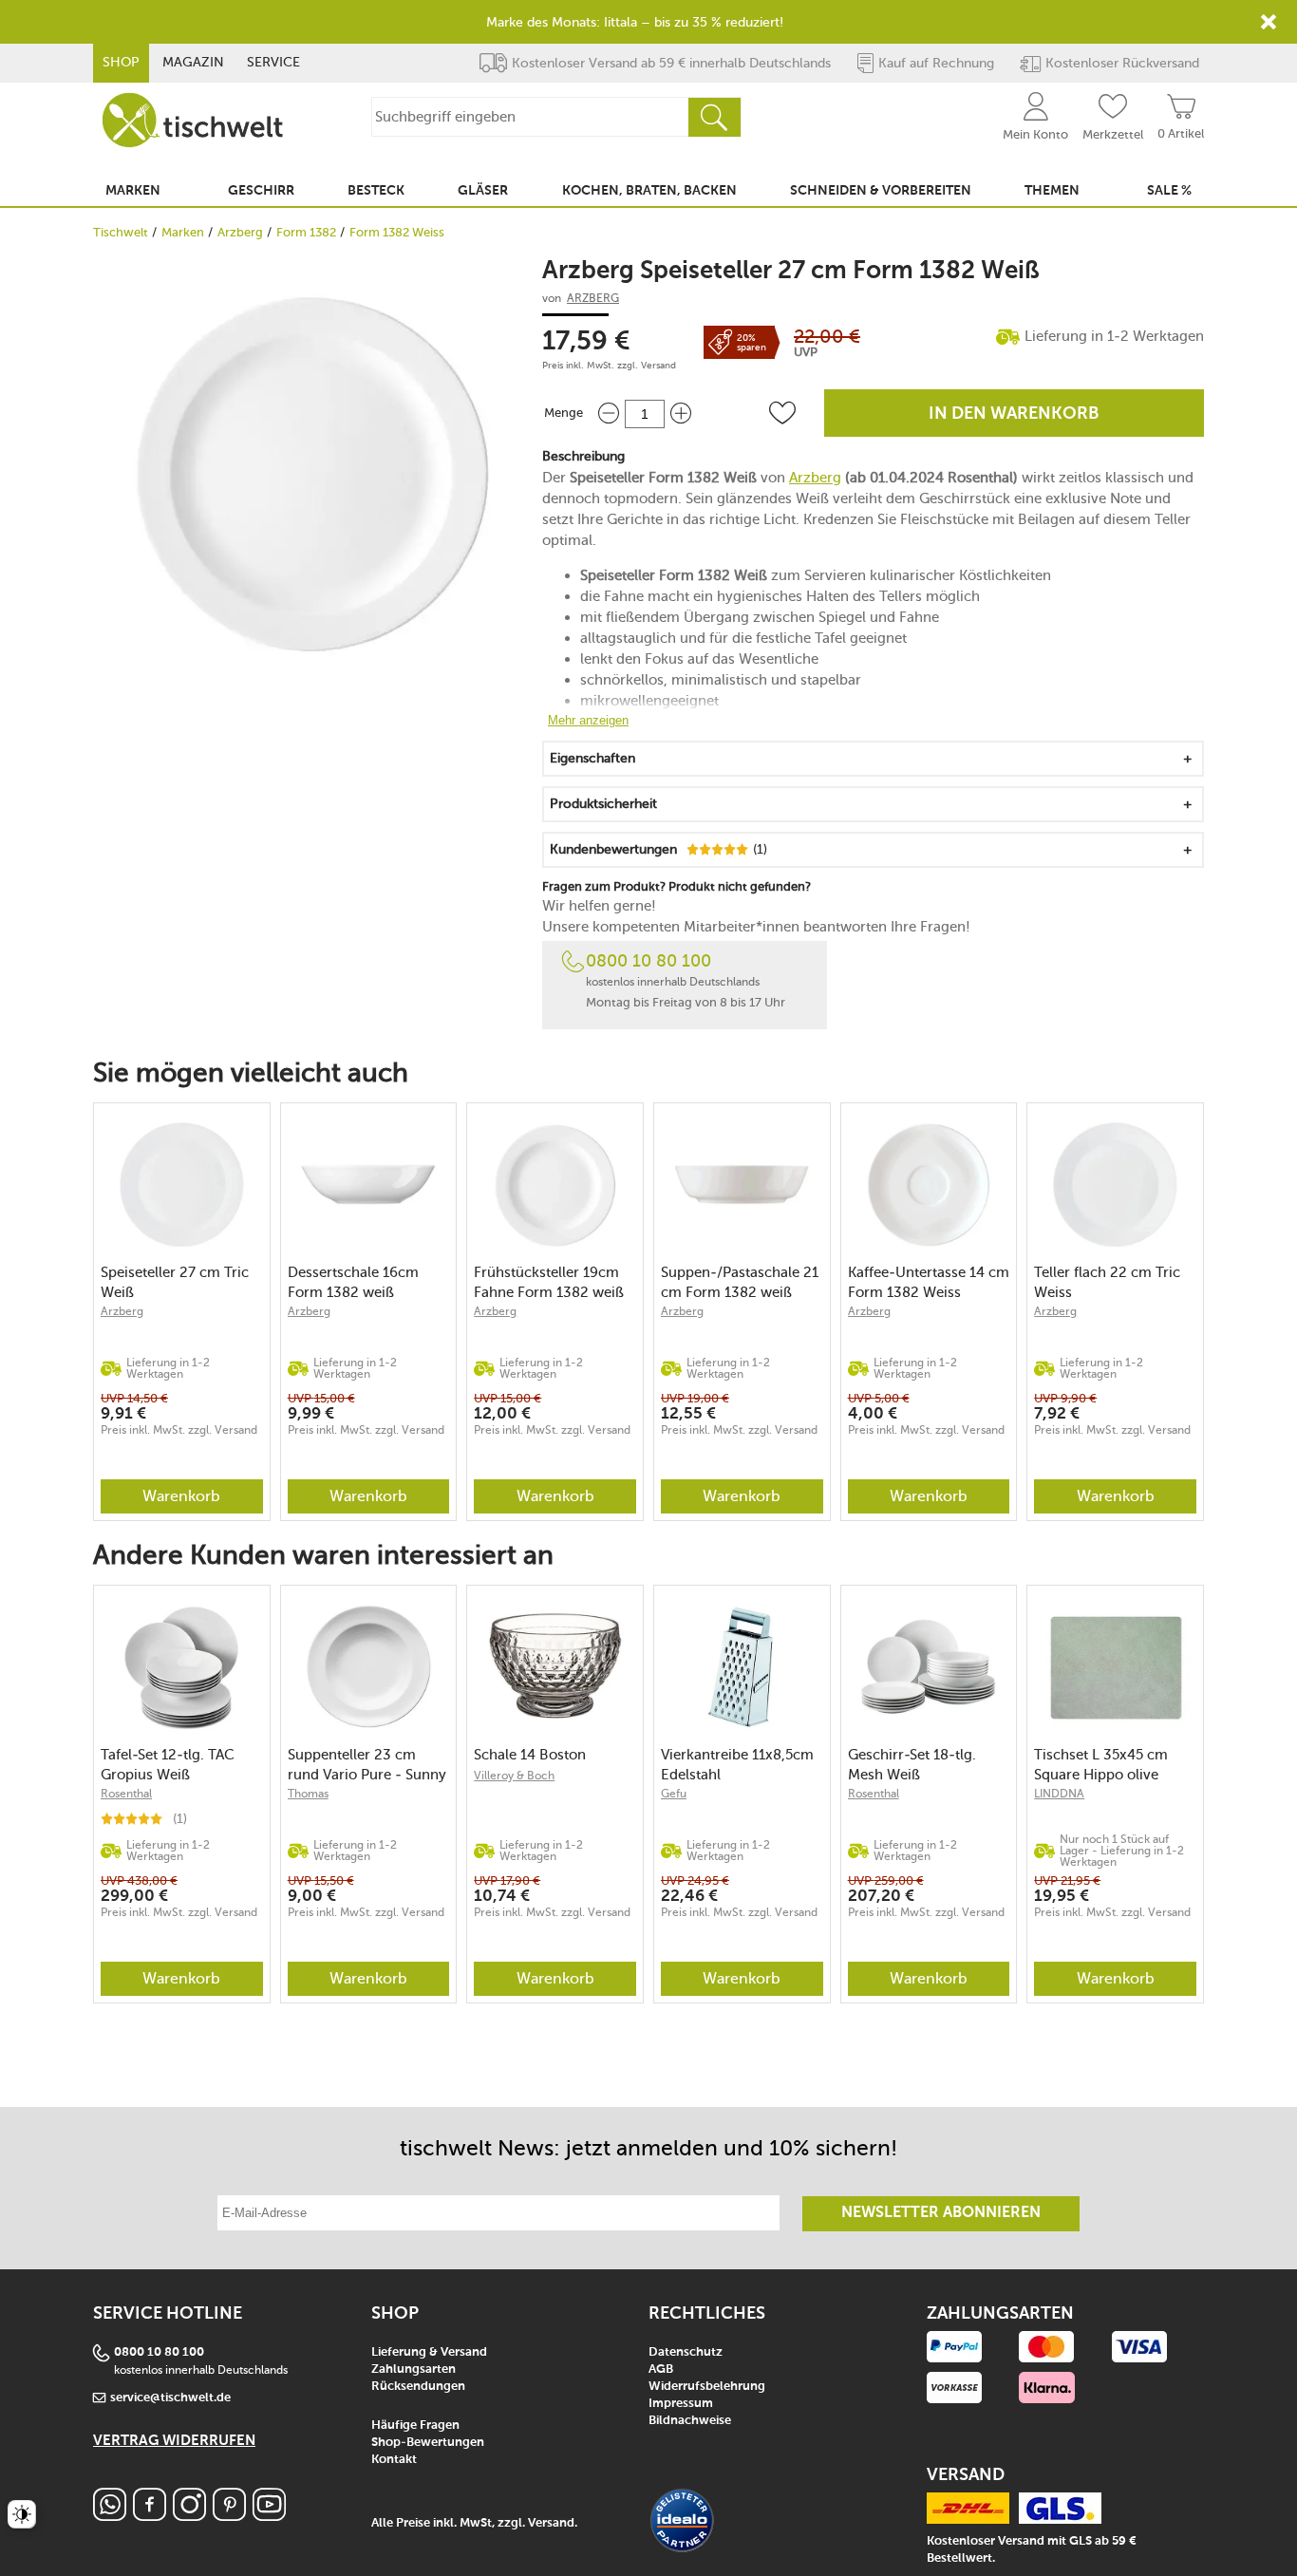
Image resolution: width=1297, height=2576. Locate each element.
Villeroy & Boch (514, 1776)
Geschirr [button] (261, 191)
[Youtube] (269, 2516)
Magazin (193, 62)
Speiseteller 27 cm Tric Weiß (175, 1282)
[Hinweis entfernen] (1269, 22)
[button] (782, 413)
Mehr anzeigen (588, 720)
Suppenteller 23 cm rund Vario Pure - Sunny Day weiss (367, 1765)
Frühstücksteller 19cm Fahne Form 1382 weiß (549, 1282)
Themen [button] (1052, 191)
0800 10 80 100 (648, 961)
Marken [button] (133, 191)
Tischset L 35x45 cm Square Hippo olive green (1101, 1765)
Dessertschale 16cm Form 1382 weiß (353, 1282)
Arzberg (240, 232)
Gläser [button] (483, 191)
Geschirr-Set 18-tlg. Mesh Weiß (912, 1765)
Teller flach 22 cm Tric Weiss (1107, 1282)
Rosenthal (126, 1794)
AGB (661, 2369)
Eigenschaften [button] (592, 758)
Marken (183, 232)
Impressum (681, 2404)
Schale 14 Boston (530, 1755)
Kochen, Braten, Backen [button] (649, 191)
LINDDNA (1059, 1794)
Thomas (308, 1794)
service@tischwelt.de (170, 2398)
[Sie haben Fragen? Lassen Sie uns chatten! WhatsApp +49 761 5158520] (110, 2516)
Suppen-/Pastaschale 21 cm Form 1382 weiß (740, 1282)
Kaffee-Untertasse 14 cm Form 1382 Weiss (929, 1282)
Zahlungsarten (414, 2369)
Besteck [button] (376, 191)
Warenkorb (181, 1496)
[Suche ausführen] (714, 117)
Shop (121, 62)
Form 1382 (306, 232)
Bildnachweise (690, 2421)
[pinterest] (229, 2516)
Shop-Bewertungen (428, 2443)
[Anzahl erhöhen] (681, 414)
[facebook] (150, 2516)
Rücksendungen (418, 2387)
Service (273, 62)
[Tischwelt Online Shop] (193, 120)
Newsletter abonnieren (941, 2213)
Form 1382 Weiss (397, 232)
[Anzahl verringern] (609, 414)
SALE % (1169, 191)
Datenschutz (686, 2352)
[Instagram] (189, 2516)
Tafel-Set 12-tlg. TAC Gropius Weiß (168, 1765)
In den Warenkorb (1014, 414)
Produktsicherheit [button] (603, 804)
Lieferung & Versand (429, 2352)
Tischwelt (121, 232)
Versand (658, 366)
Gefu (674, 1794)
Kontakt (394, 2460)
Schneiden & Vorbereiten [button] (881, 191)
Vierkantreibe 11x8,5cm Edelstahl (737, 1765)
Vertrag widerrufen (174, 2441)
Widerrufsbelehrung (707, 2387)
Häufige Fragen (415, 2426)
